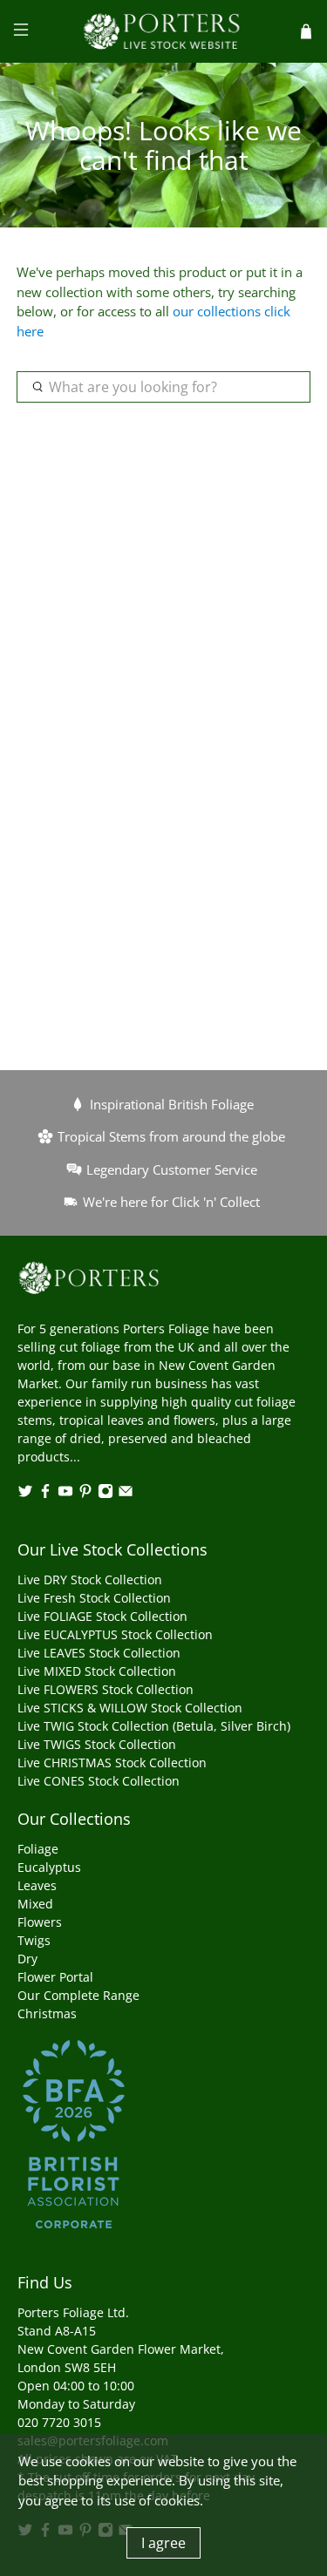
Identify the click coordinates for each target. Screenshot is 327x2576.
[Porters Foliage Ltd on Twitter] (25, 1494)
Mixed (35, 1904)
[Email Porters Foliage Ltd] (126, 1494)
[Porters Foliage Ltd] (164, 31)
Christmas (47, 2013)
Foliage (38, 1849)
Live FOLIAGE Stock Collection (102, 1616)
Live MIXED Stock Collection (97, 1671)
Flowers (40, 1922)
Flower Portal (55, 1977)
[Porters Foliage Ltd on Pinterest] (85, 1494)
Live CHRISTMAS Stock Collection (112, 1763)
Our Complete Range (78, 1995)
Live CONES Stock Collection (99, 1781)
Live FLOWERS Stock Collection (106, 1689)
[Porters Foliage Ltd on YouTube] (65, 1494)
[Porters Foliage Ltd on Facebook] (45, 1494)
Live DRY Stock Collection (90, 1579)
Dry (27, 1959)
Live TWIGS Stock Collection (97, 1744)
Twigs (34, 1940)
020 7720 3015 (59, 2422)
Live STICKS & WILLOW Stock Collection (130, 1708)
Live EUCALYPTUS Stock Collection (115, 1634)
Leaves (37, 1885)
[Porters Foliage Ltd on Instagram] (106, 1494)
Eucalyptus (49, 1867)
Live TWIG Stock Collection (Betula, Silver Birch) (154, 1726)
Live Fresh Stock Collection (94, 1598)
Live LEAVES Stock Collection (99, 1653)
